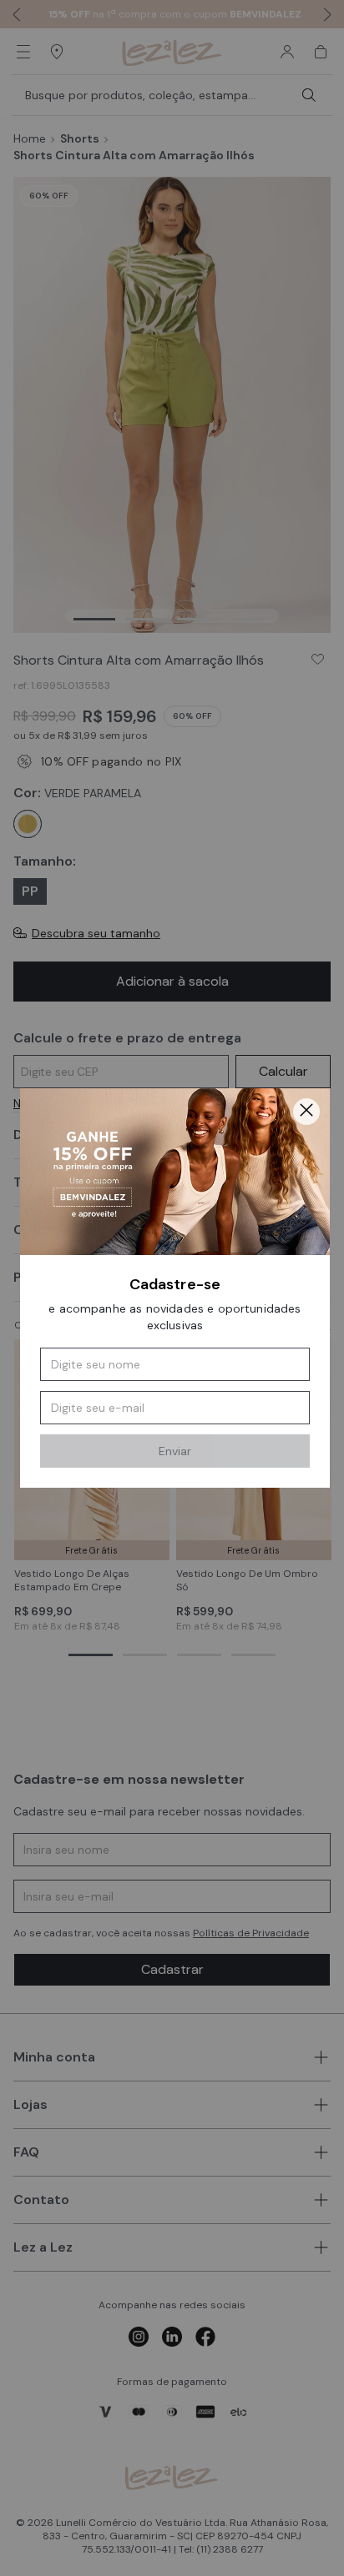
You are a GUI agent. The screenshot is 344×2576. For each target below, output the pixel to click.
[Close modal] (306, 1112)
